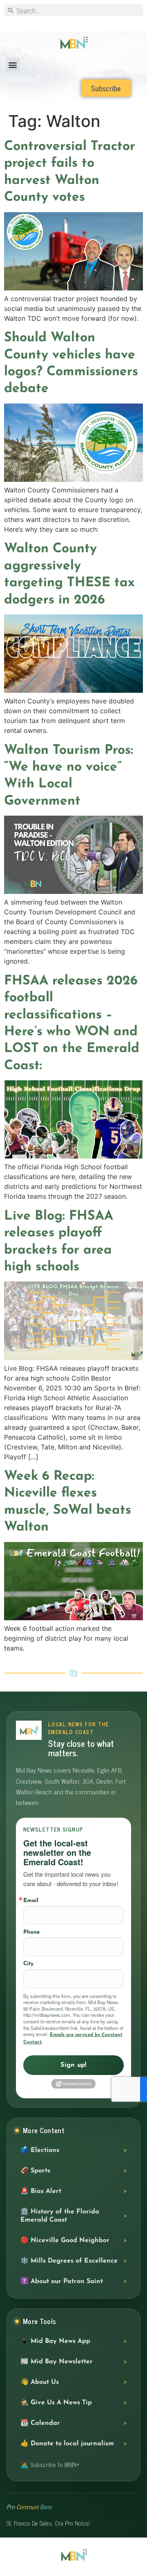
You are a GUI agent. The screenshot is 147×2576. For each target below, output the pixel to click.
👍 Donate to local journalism (67, 2444)
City (28, 1964)
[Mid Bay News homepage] (29, 1730)
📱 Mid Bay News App (55, 2341)
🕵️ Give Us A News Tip (56, 2403)
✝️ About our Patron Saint (62, 2281)
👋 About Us (40, 2382)
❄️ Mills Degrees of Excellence (69, 2261)
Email (31, 1901)
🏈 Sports (35, 2171)
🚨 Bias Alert (41, 2191)
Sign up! (73, 2065)
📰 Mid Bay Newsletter (57, 2362)
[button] (13, 65)
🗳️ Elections (40, 2150)
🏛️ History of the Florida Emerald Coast (60, 2216)
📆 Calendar (40, 2423)
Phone (31, 1932)
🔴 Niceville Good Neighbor (65, 2240)
